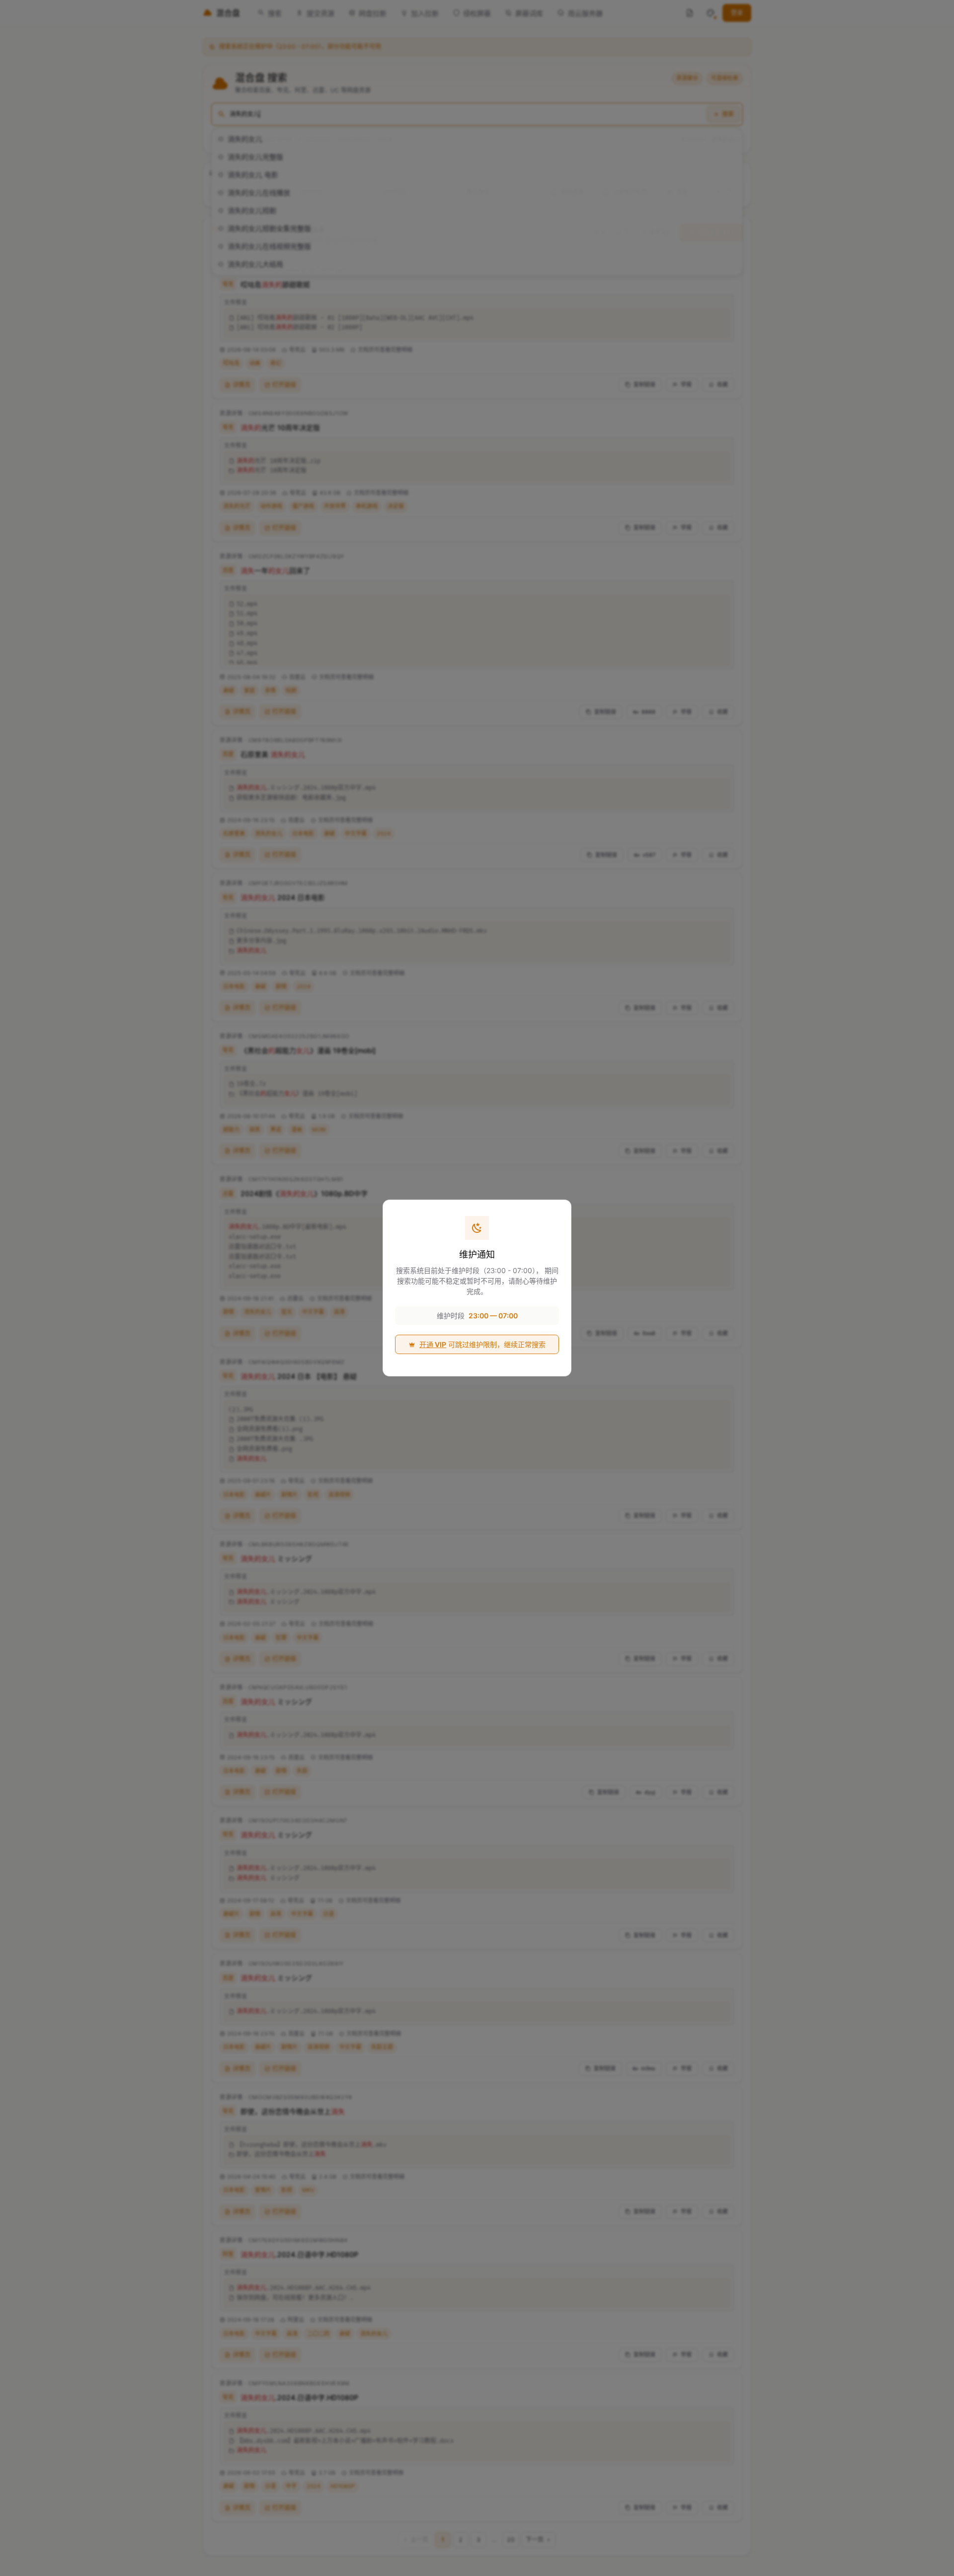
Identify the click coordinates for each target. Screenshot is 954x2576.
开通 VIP (433, 1344)
